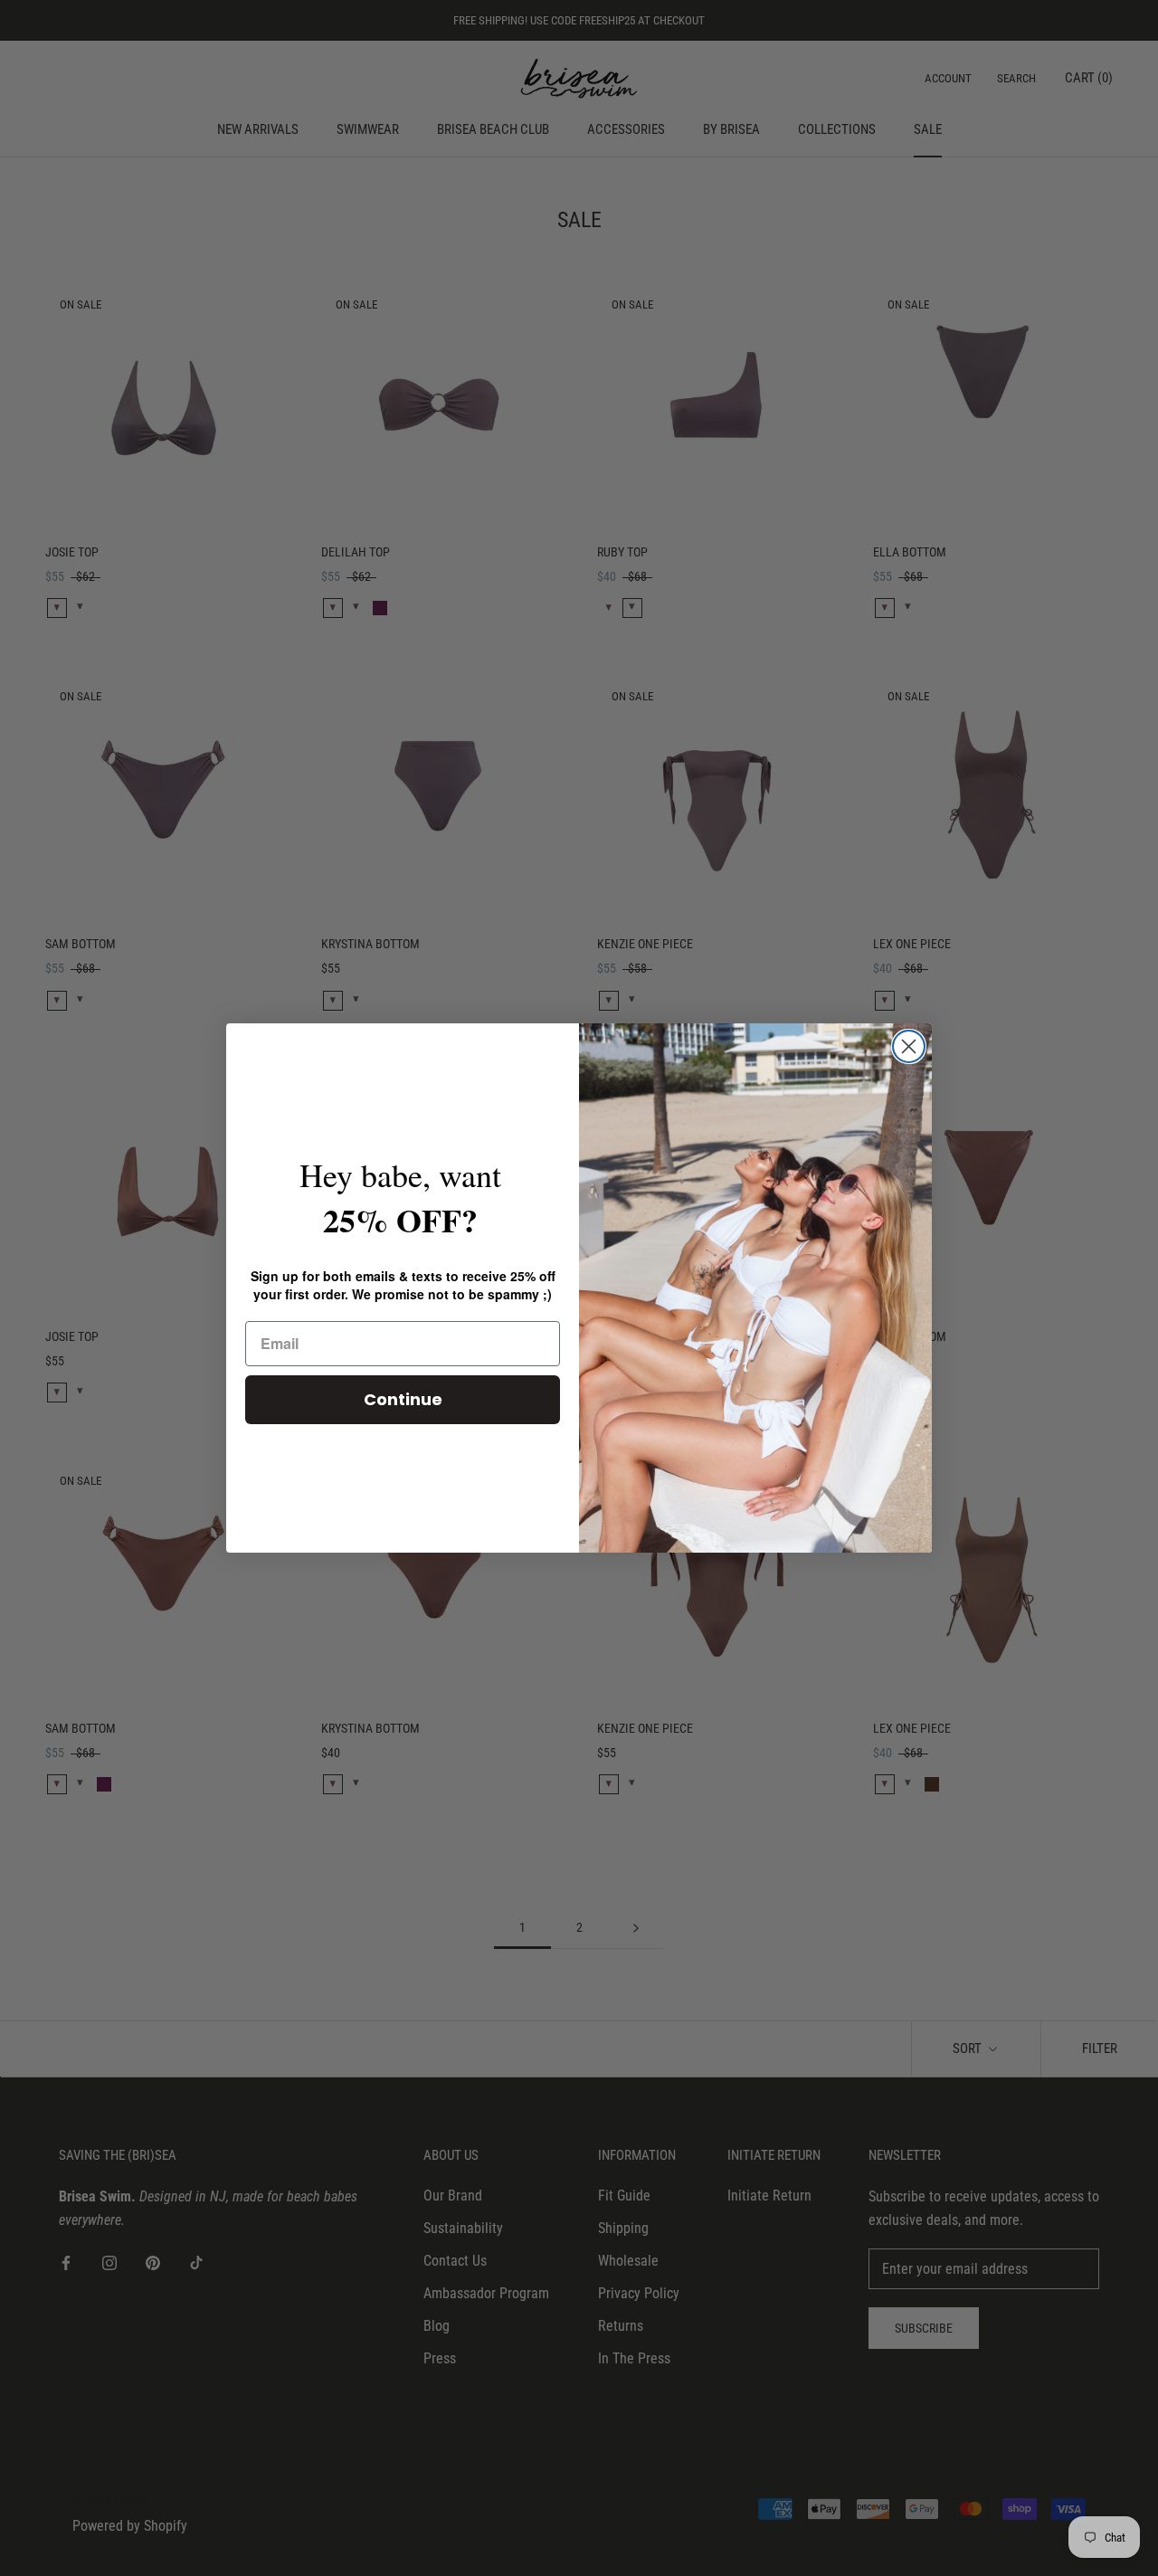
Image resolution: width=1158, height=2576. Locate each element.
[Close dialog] (909, 1046)
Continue (403, 1399)
